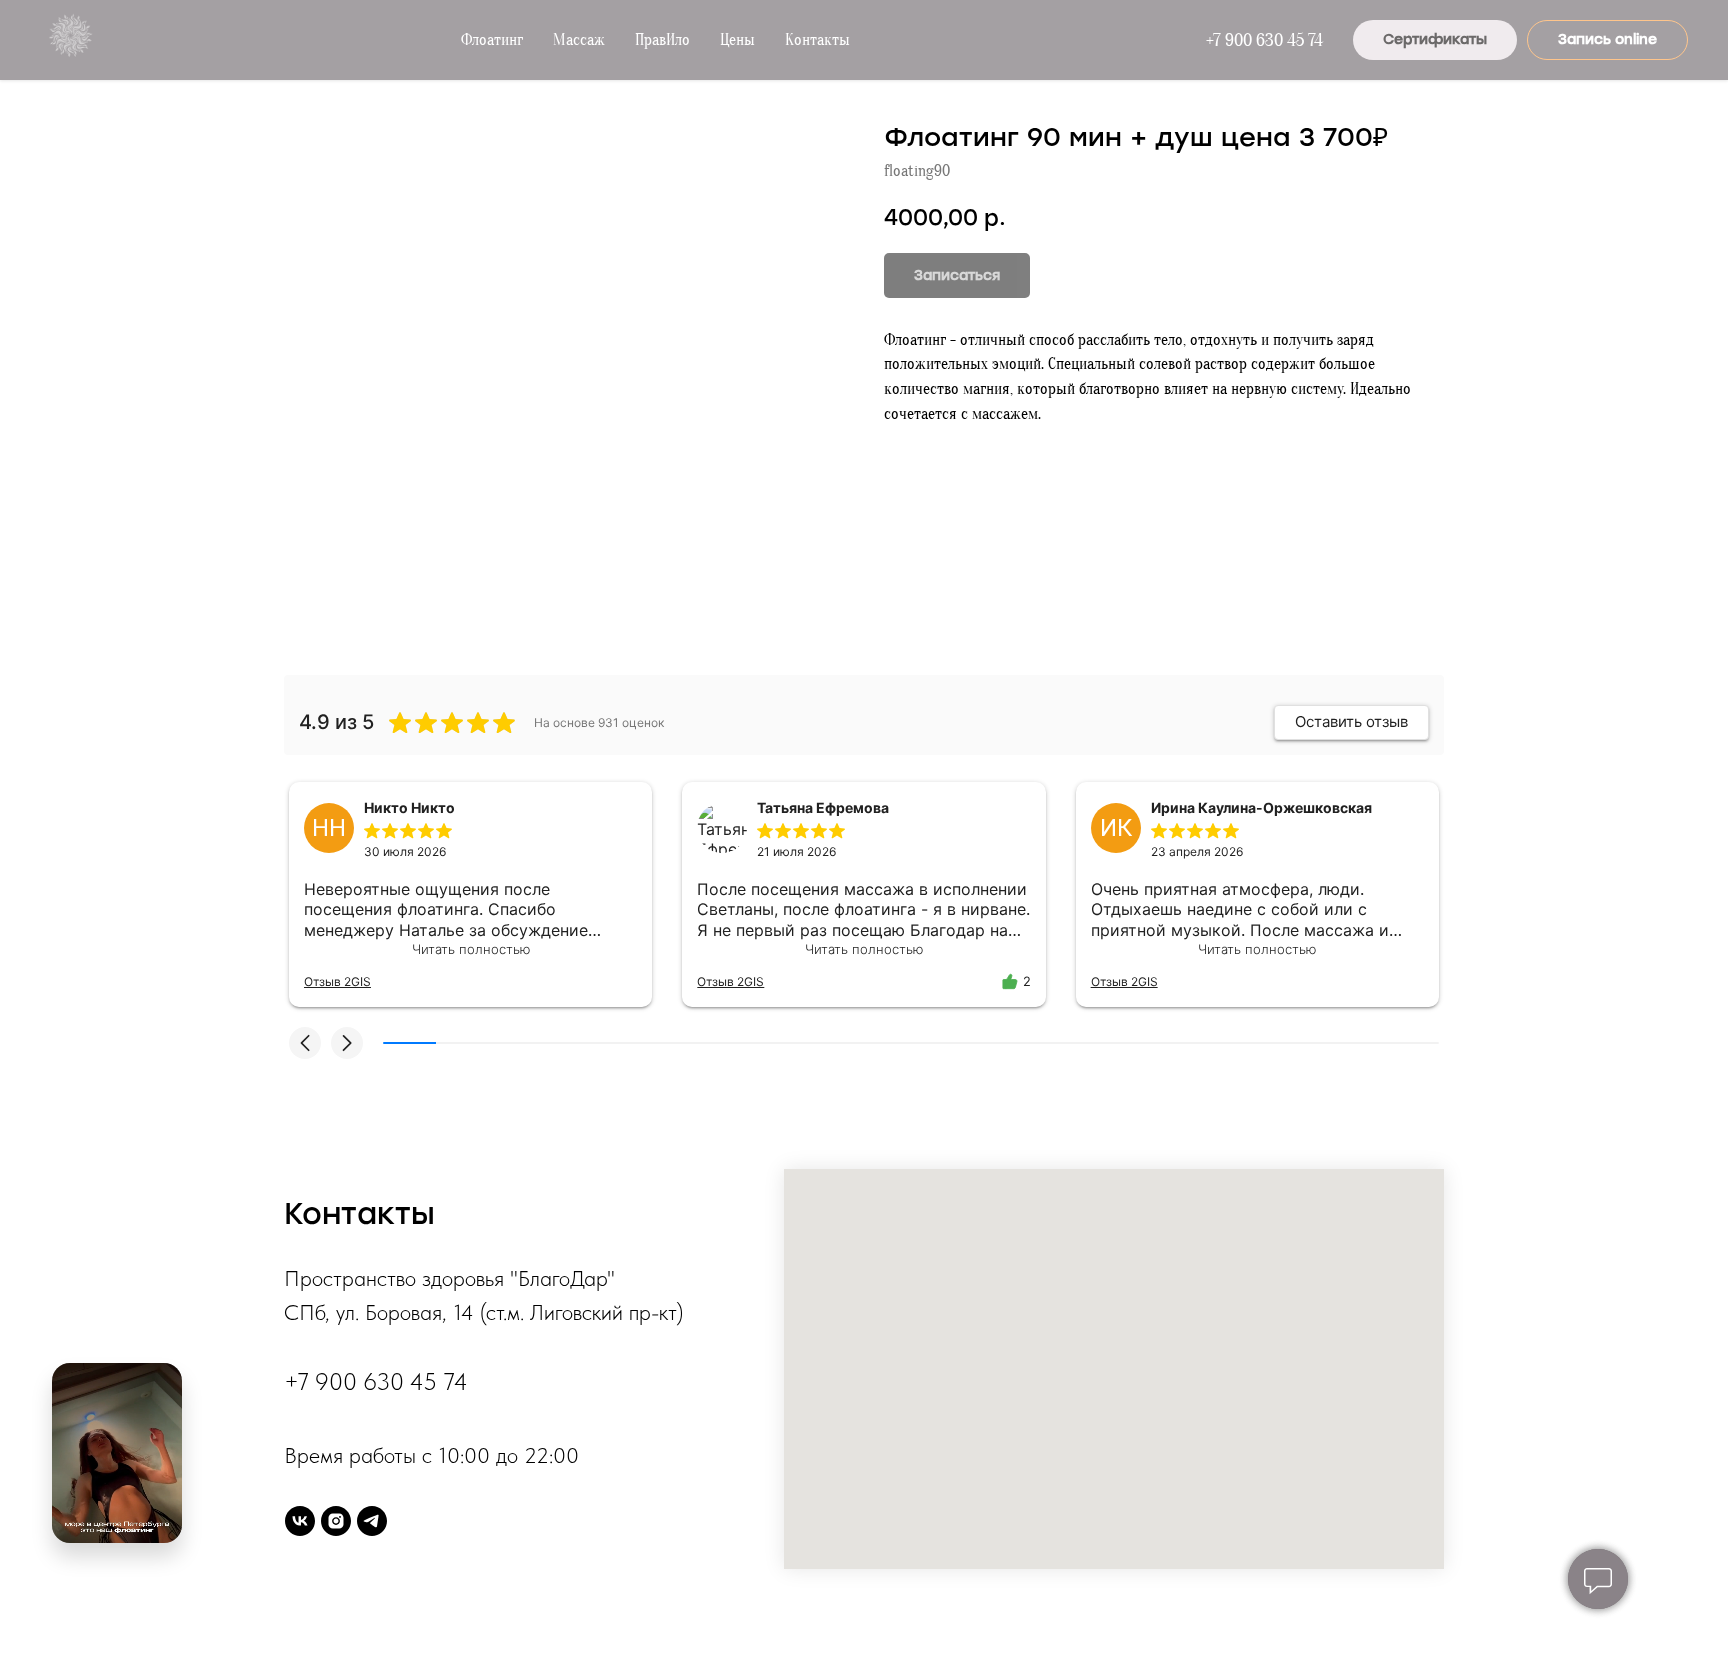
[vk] (300, 1521)
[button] (305, 1043)
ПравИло (662, 40)
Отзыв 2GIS (337, 981)
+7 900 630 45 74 (1264, 40)
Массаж (579, 40)
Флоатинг (492, 40)
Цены (737, 40)
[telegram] (372, 1521)
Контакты (817, 40)
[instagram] (336, 1521)
